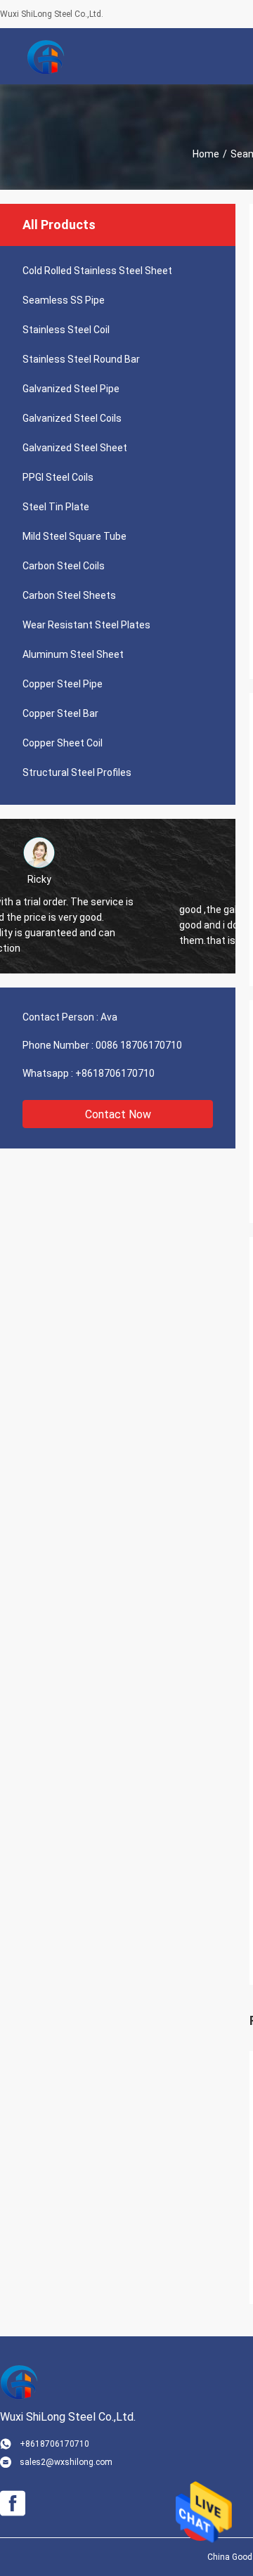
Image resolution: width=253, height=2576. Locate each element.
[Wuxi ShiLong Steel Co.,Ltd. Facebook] (13, 2504)
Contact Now (118, 1114)
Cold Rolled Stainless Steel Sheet (97, 271)
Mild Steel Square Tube (74, 536)
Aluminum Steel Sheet (73, 654)
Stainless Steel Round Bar (81, 359)
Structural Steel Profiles (77, 772)
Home (206, 154)
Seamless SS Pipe (64, 300)
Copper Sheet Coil (63, 743)
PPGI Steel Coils (58, 477)
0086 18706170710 (139, 1045)
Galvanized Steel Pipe (71, 389)
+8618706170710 (115, 1073)
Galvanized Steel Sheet (75, 448)
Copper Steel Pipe (63, 684)
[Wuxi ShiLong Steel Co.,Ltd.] (46, 56)
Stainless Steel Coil (66, 330)
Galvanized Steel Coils (72, 418)
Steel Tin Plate (56, 507)
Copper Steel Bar (60, 713)
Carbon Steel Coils (64, 566)
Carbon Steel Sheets (69, 595)
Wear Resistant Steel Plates (86, 625)
